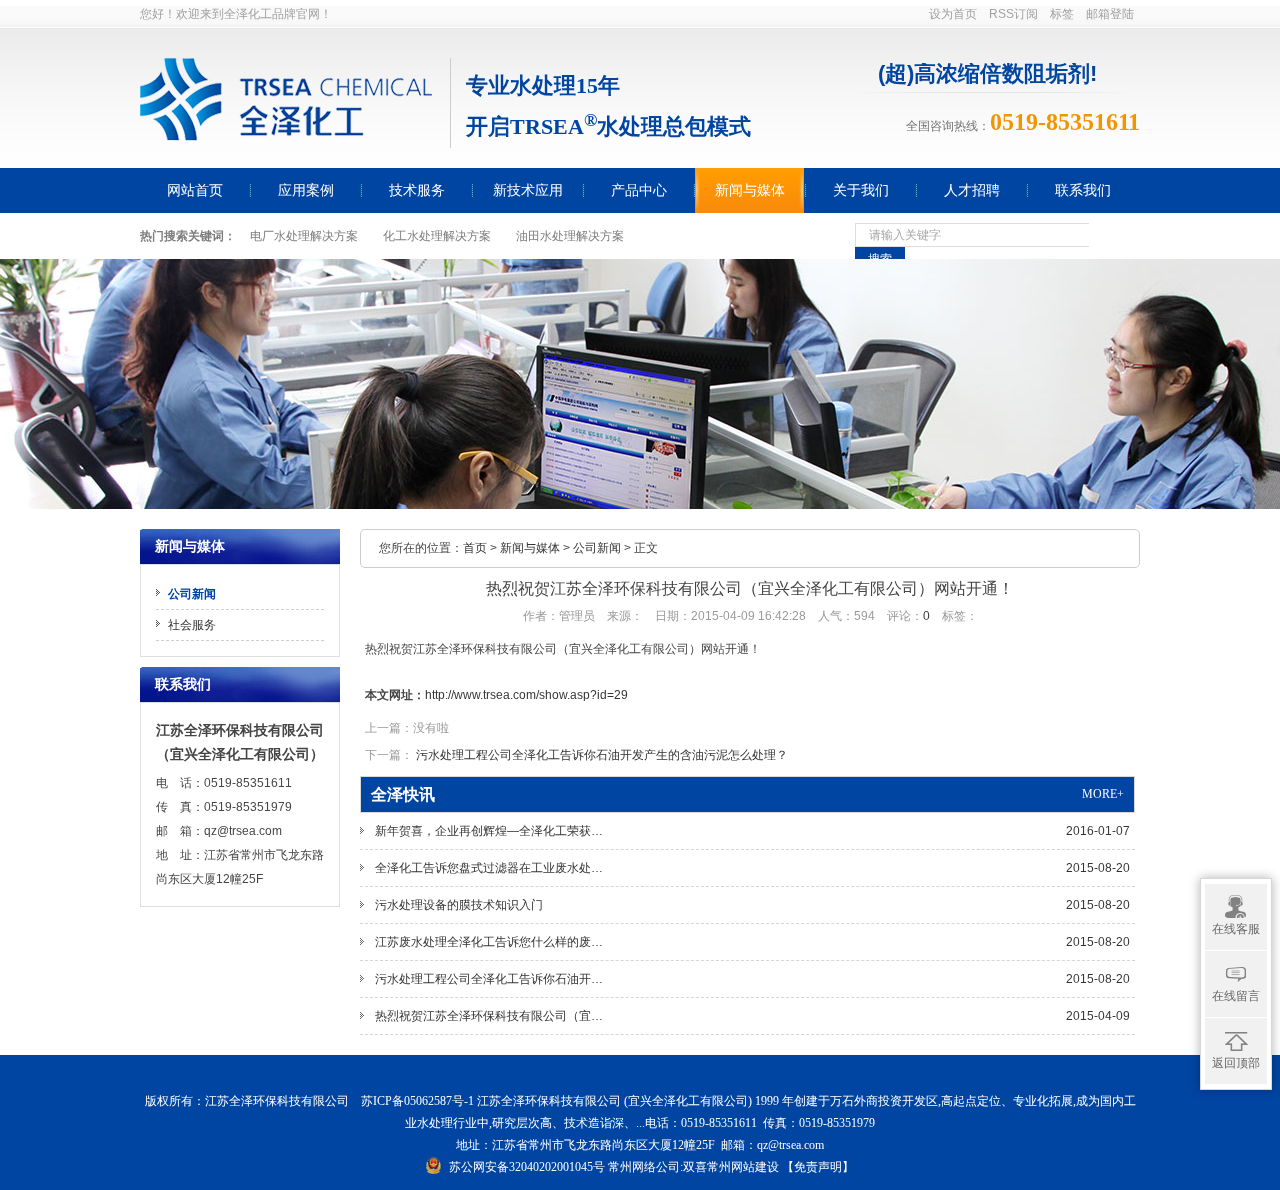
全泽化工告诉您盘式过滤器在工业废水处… (752, 868)
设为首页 (953, 14)
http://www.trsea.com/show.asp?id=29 (526, 695)
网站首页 (195, 190)
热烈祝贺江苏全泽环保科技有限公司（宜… (752, 1016)
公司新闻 (597, 548)
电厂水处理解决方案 (304, 236)
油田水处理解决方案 (570, 236)
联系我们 (1083, 190)
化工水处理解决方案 (437, 236)
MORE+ (1103, 794)
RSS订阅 (1013, 14)
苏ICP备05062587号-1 (417, 1101)
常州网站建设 (743, 1167)
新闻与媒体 (750, 190)
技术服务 (417, 190)
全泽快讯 (403, 794)
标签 (1062, 14)
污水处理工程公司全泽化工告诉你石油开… (752, 979)
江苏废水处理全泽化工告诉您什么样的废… (752, 942)
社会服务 (192, 625)
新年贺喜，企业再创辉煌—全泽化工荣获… (752, 831)
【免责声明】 (818, 1167)
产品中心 (639, 190)
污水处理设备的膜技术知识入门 (752, 905)
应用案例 (306, 190)
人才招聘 (972, 190)
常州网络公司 (644, 1167)
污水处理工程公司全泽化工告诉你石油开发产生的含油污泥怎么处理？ (602, 755)
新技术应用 (528, 190)
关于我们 (861, 190)
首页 (475, 548)
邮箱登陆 (1110, 14)
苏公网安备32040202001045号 (527, 1167)
